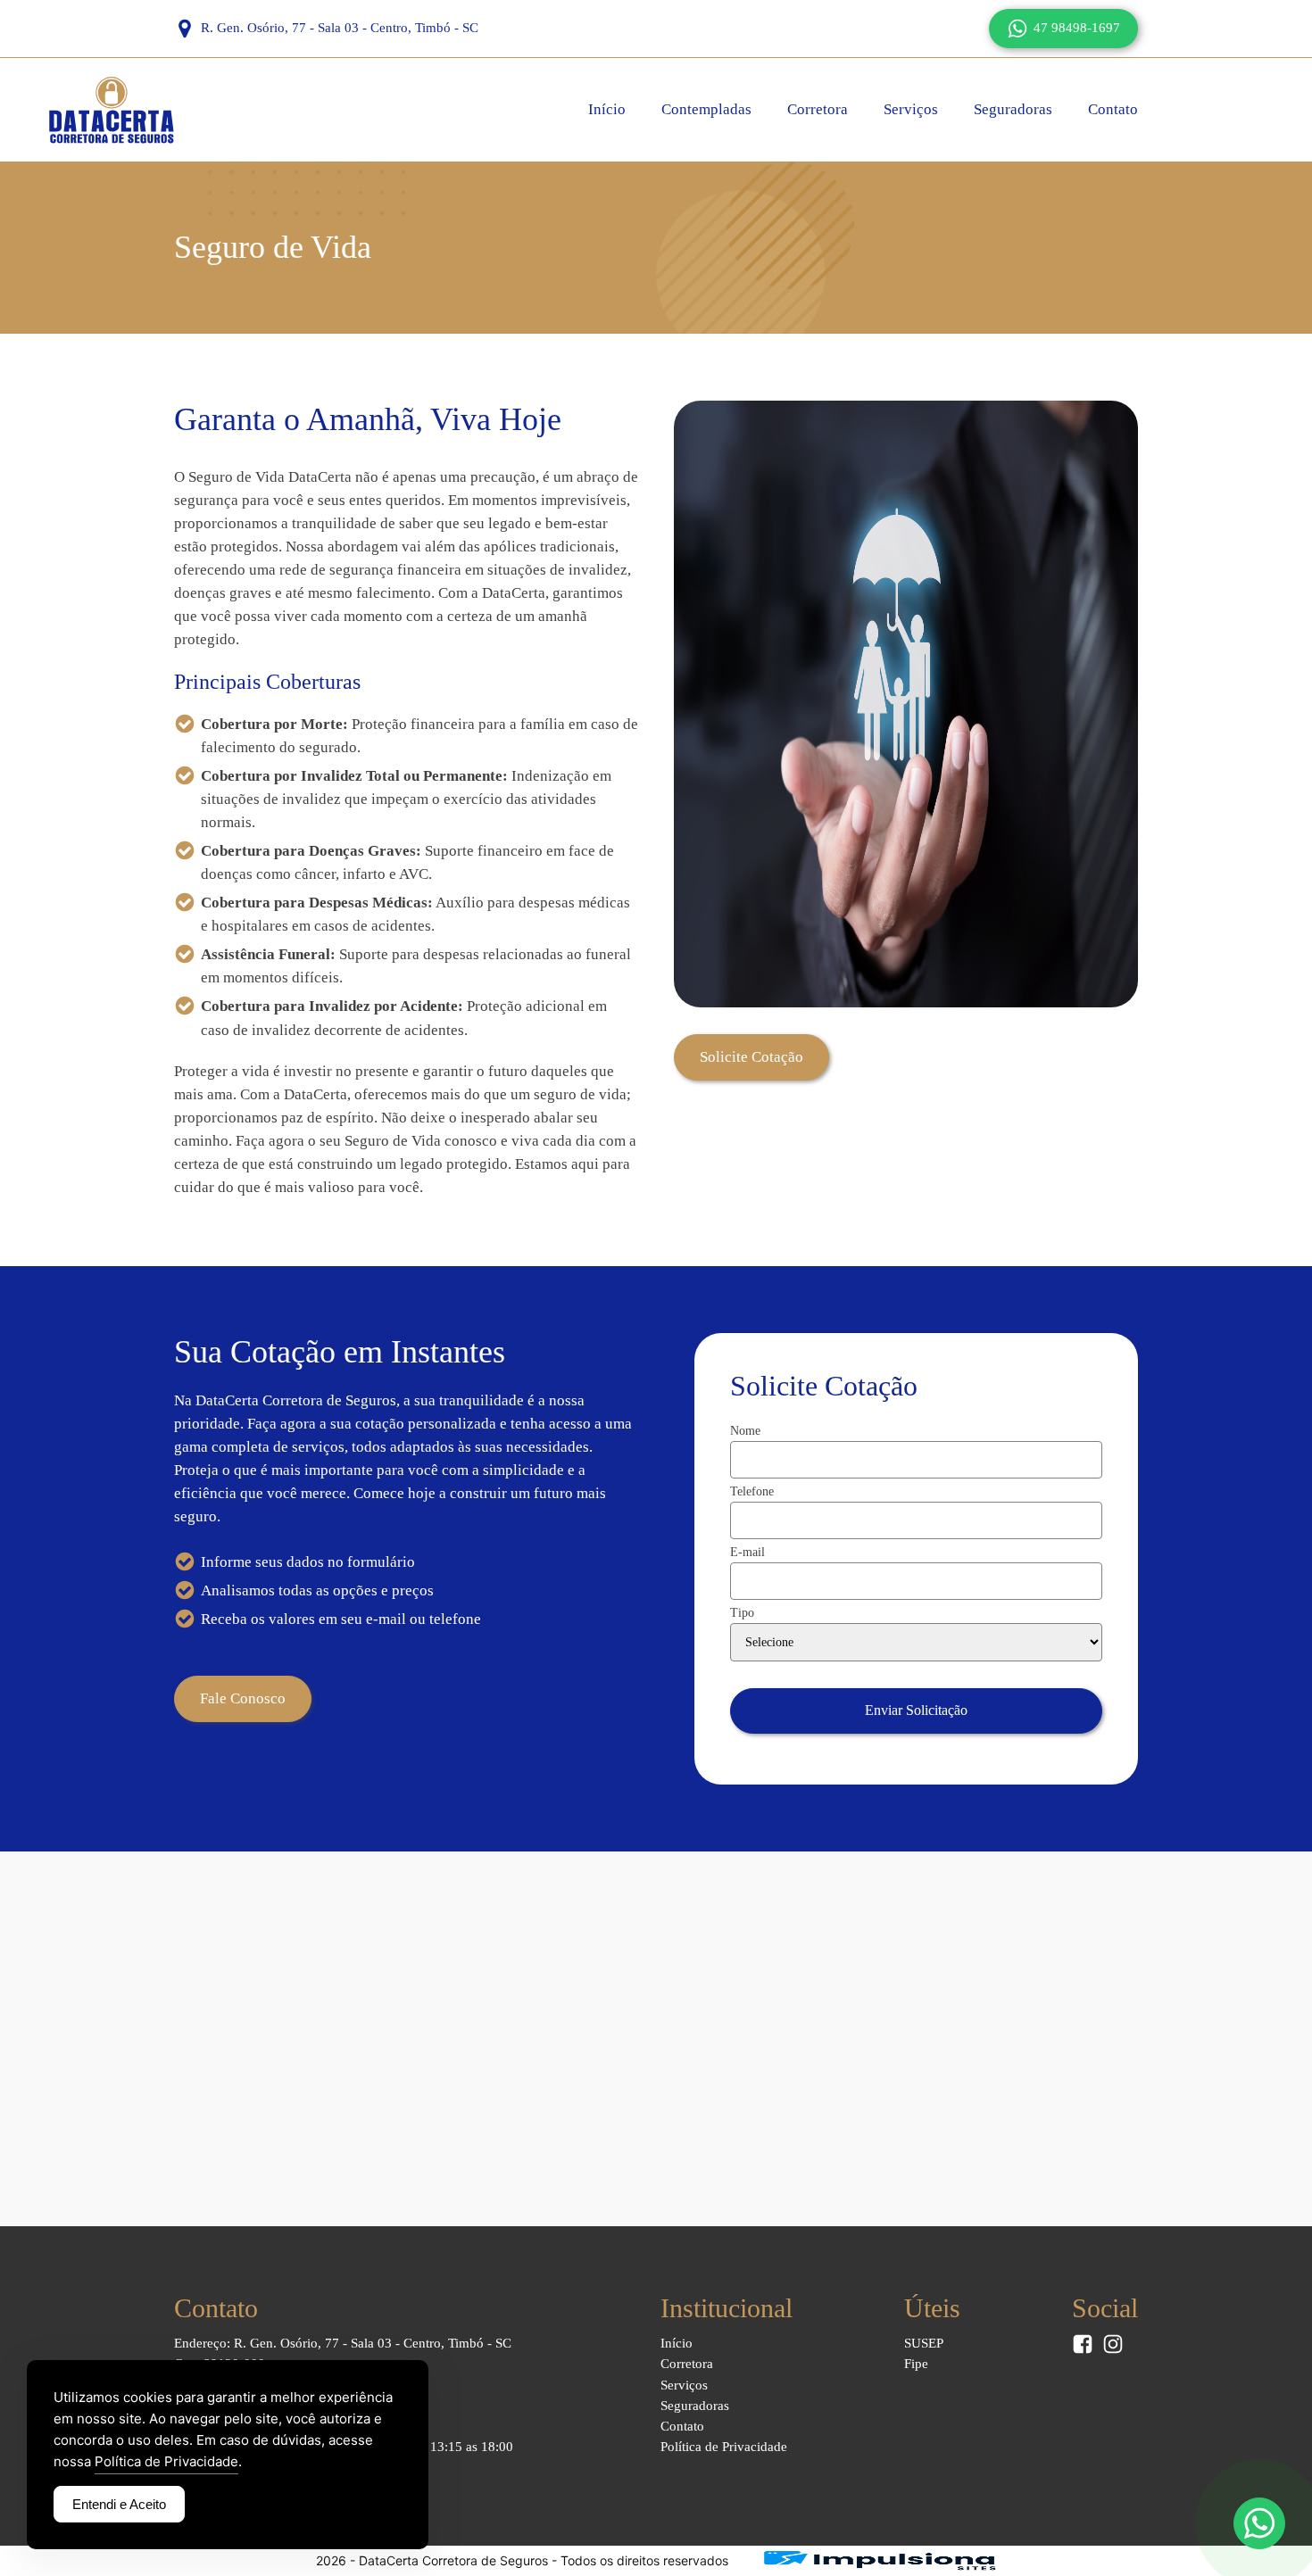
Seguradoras (1013, 109)
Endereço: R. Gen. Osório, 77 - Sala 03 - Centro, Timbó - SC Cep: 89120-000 (343, 2353)
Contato (1113, 109)
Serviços (911, 109)
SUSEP (924, 2343)
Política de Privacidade (724, 2447)
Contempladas (706, 109)
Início (607, 109)
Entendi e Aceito (119, 2504)
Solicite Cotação (751, 1057)
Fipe (916, 2364)
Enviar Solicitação (916, 1710)
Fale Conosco (243, 1698)
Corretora (818, 109)
